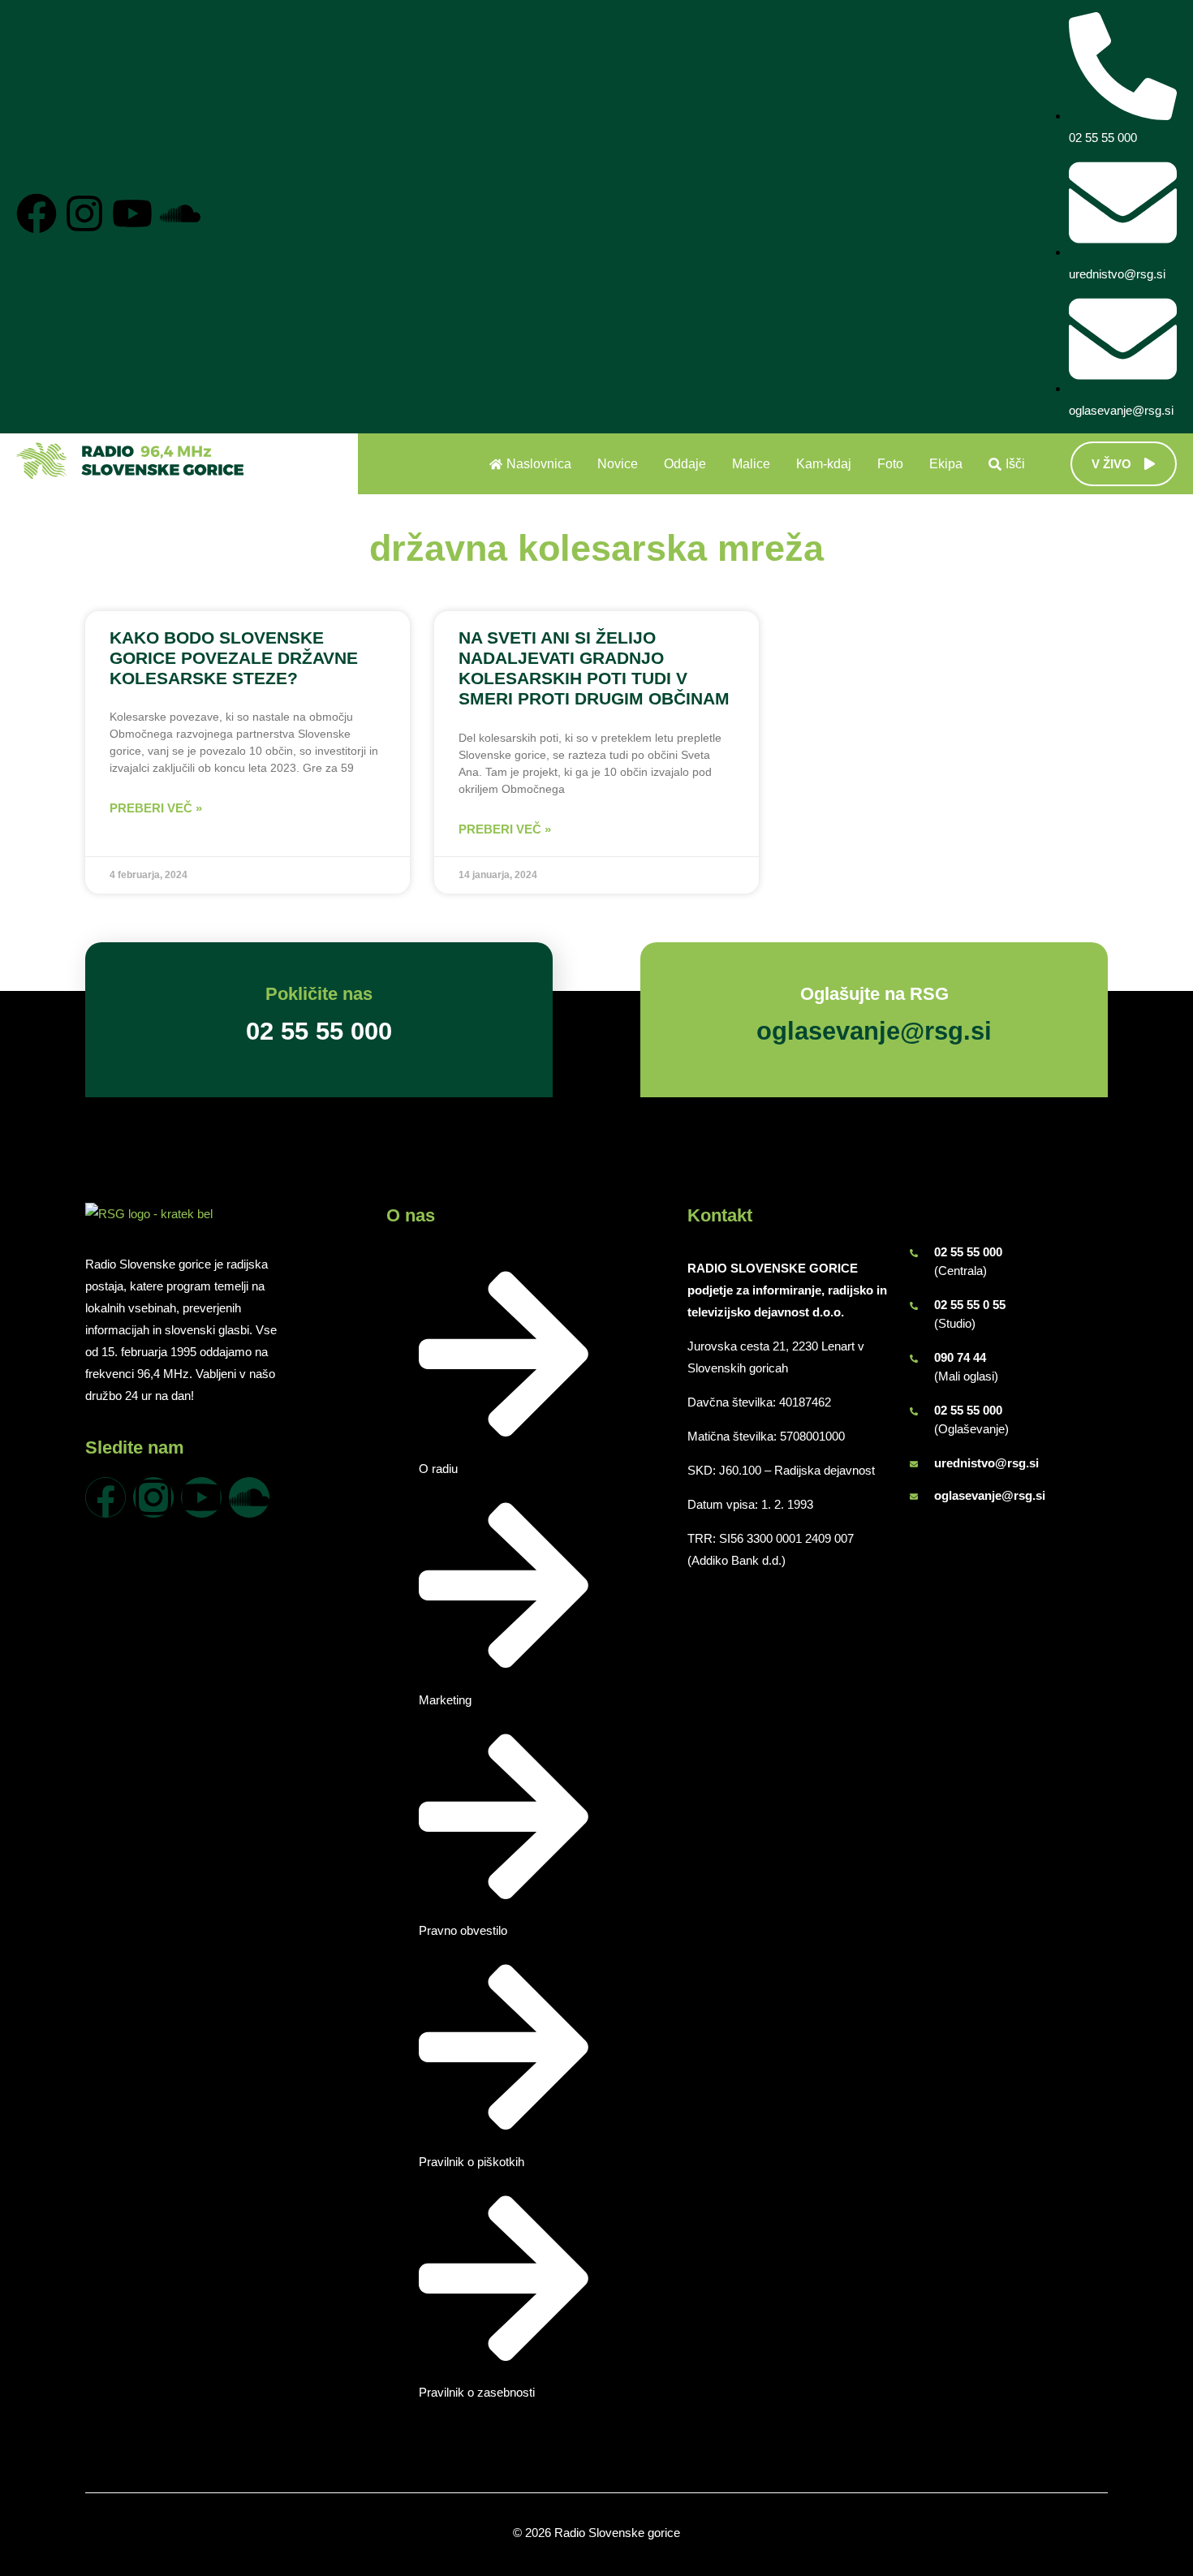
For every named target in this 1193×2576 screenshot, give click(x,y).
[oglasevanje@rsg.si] (914, 1497)
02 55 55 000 (968, 1252)
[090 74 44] (914, 1359)
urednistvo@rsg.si (986, 1463)
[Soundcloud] (180, 213)
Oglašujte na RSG (874, 994)
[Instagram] (84, 213)
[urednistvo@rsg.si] (914, 1464)
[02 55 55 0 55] (914, 1306)
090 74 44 (960, 1357)
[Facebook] (37, 213)
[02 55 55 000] (914, 1253)
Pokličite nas (319, 994)
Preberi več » (156, 808)
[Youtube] (132, 213)
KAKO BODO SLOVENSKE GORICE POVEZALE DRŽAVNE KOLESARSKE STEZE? (234, 658)
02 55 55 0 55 (970, 1305)
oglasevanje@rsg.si (990, 1495)
